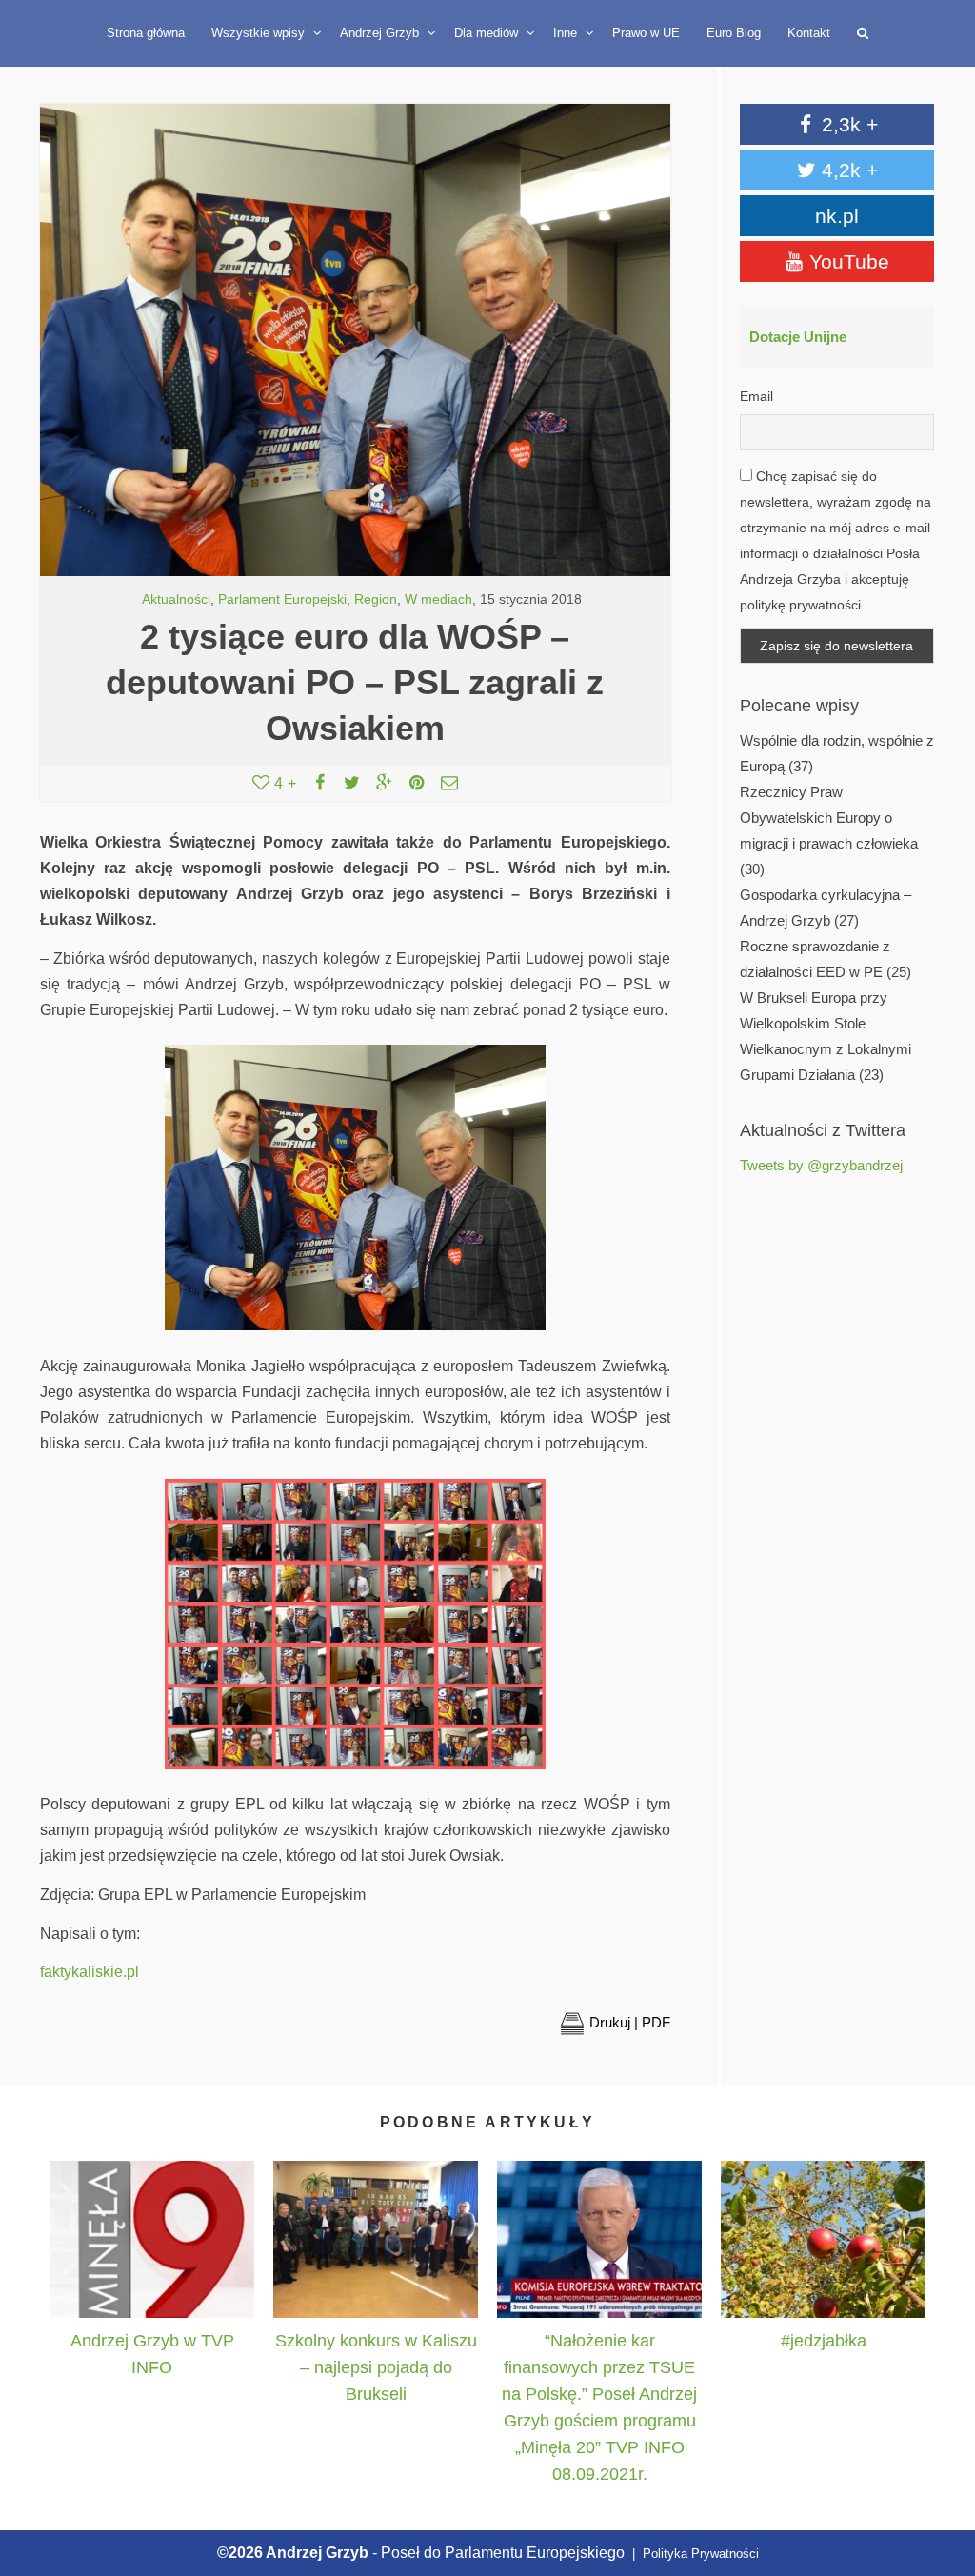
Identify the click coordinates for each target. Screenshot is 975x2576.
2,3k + (847, 124)
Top (939, 2474)
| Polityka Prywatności (694, 2554)
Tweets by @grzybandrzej (821, 1166)
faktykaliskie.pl (90, 1972)
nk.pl (837, 216)
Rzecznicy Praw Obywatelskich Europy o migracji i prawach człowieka (829, 818)
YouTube (846, 261)
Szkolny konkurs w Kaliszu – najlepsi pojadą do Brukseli (376, 2367)
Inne (567, 33)
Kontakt (809, 33)
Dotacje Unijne (798, 337)
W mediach (438, 599)
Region (376, 599)
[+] (152, 2239)
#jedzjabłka (824, 2341)
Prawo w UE (646, 33)
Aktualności (176, 599)
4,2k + (847, 170)
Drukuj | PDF (630, 2022)
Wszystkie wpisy (260, 33)
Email (756, 396)
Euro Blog (734, 33)
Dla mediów (488, 33)
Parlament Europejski (282, 599)
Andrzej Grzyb (381, 33)
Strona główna (146, 33)
